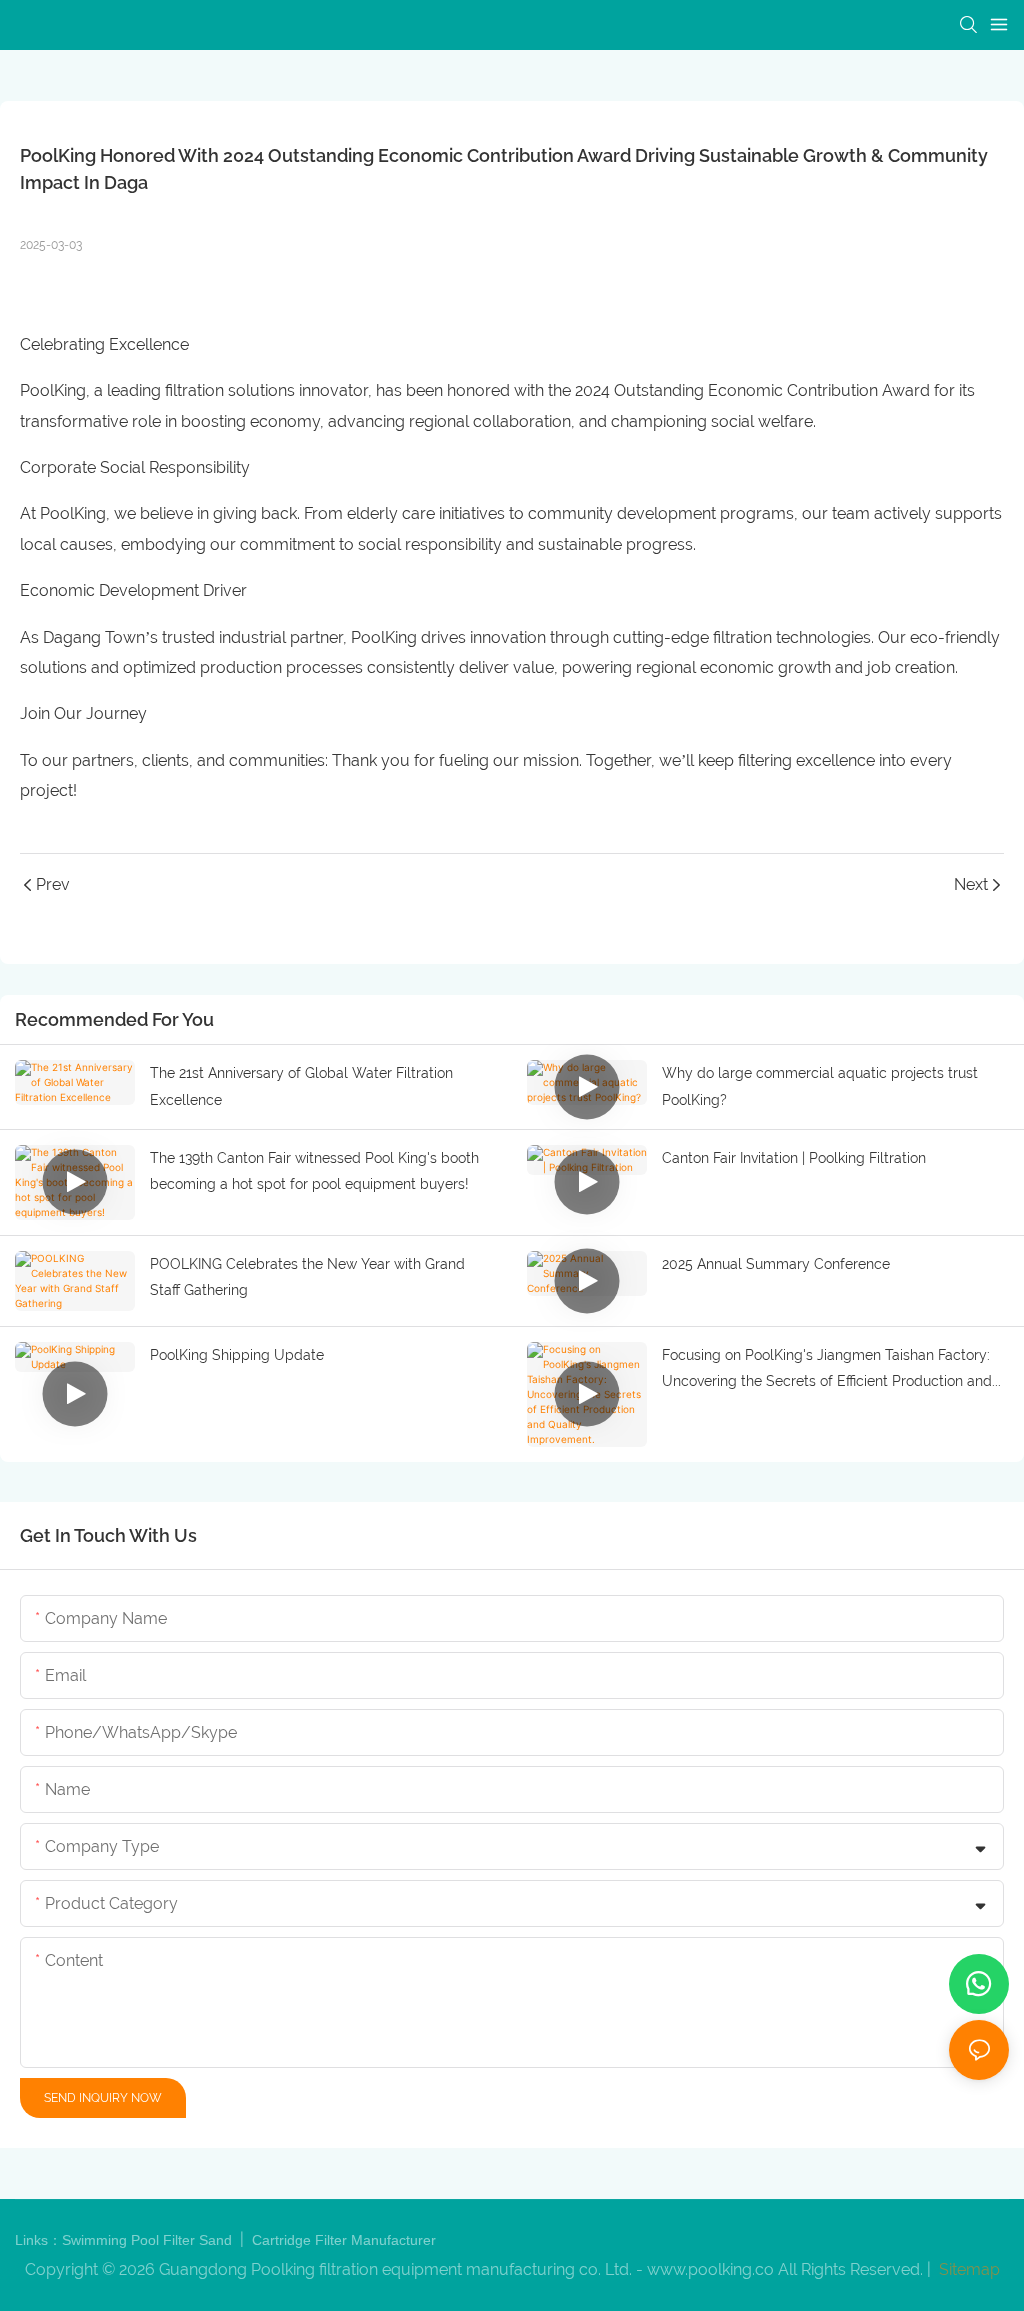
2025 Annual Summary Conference (776, 1264)
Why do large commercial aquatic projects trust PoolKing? (820, 1086)
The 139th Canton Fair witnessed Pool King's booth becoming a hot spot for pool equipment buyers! (314, 1171)
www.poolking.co (710, 2269)
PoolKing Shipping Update (237, 1355)
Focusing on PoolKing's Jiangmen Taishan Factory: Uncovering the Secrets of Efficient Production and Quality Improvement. (827, 1371)
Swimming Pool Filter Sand (149, 2240)
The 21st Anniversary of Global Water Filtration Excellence (301, 1086)
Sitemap (967, 2269)
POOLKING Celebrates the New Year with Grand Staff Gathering (307, 1277)
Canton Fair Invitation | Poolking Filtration (794, 1158)
